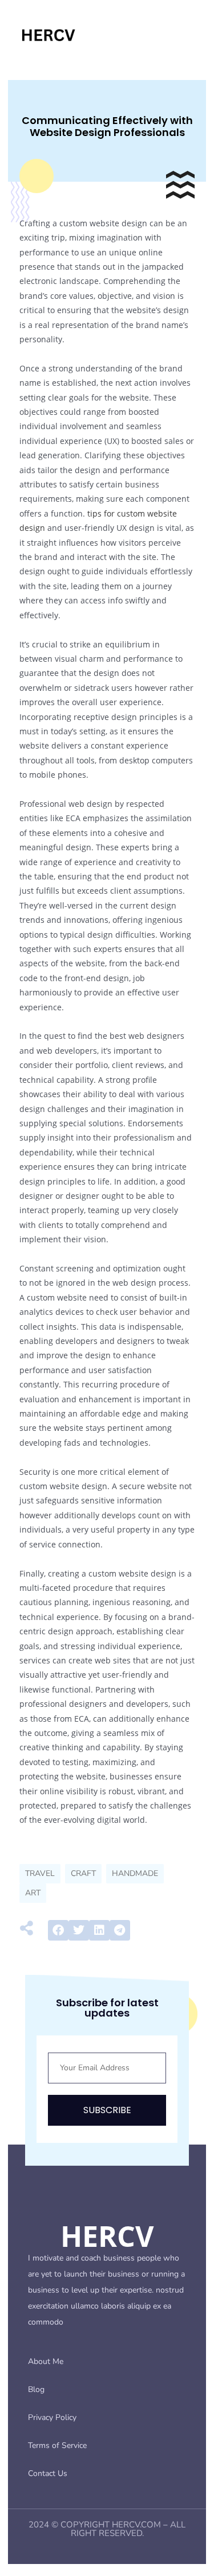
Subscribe (107, 2110)
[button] (58, 1930)
